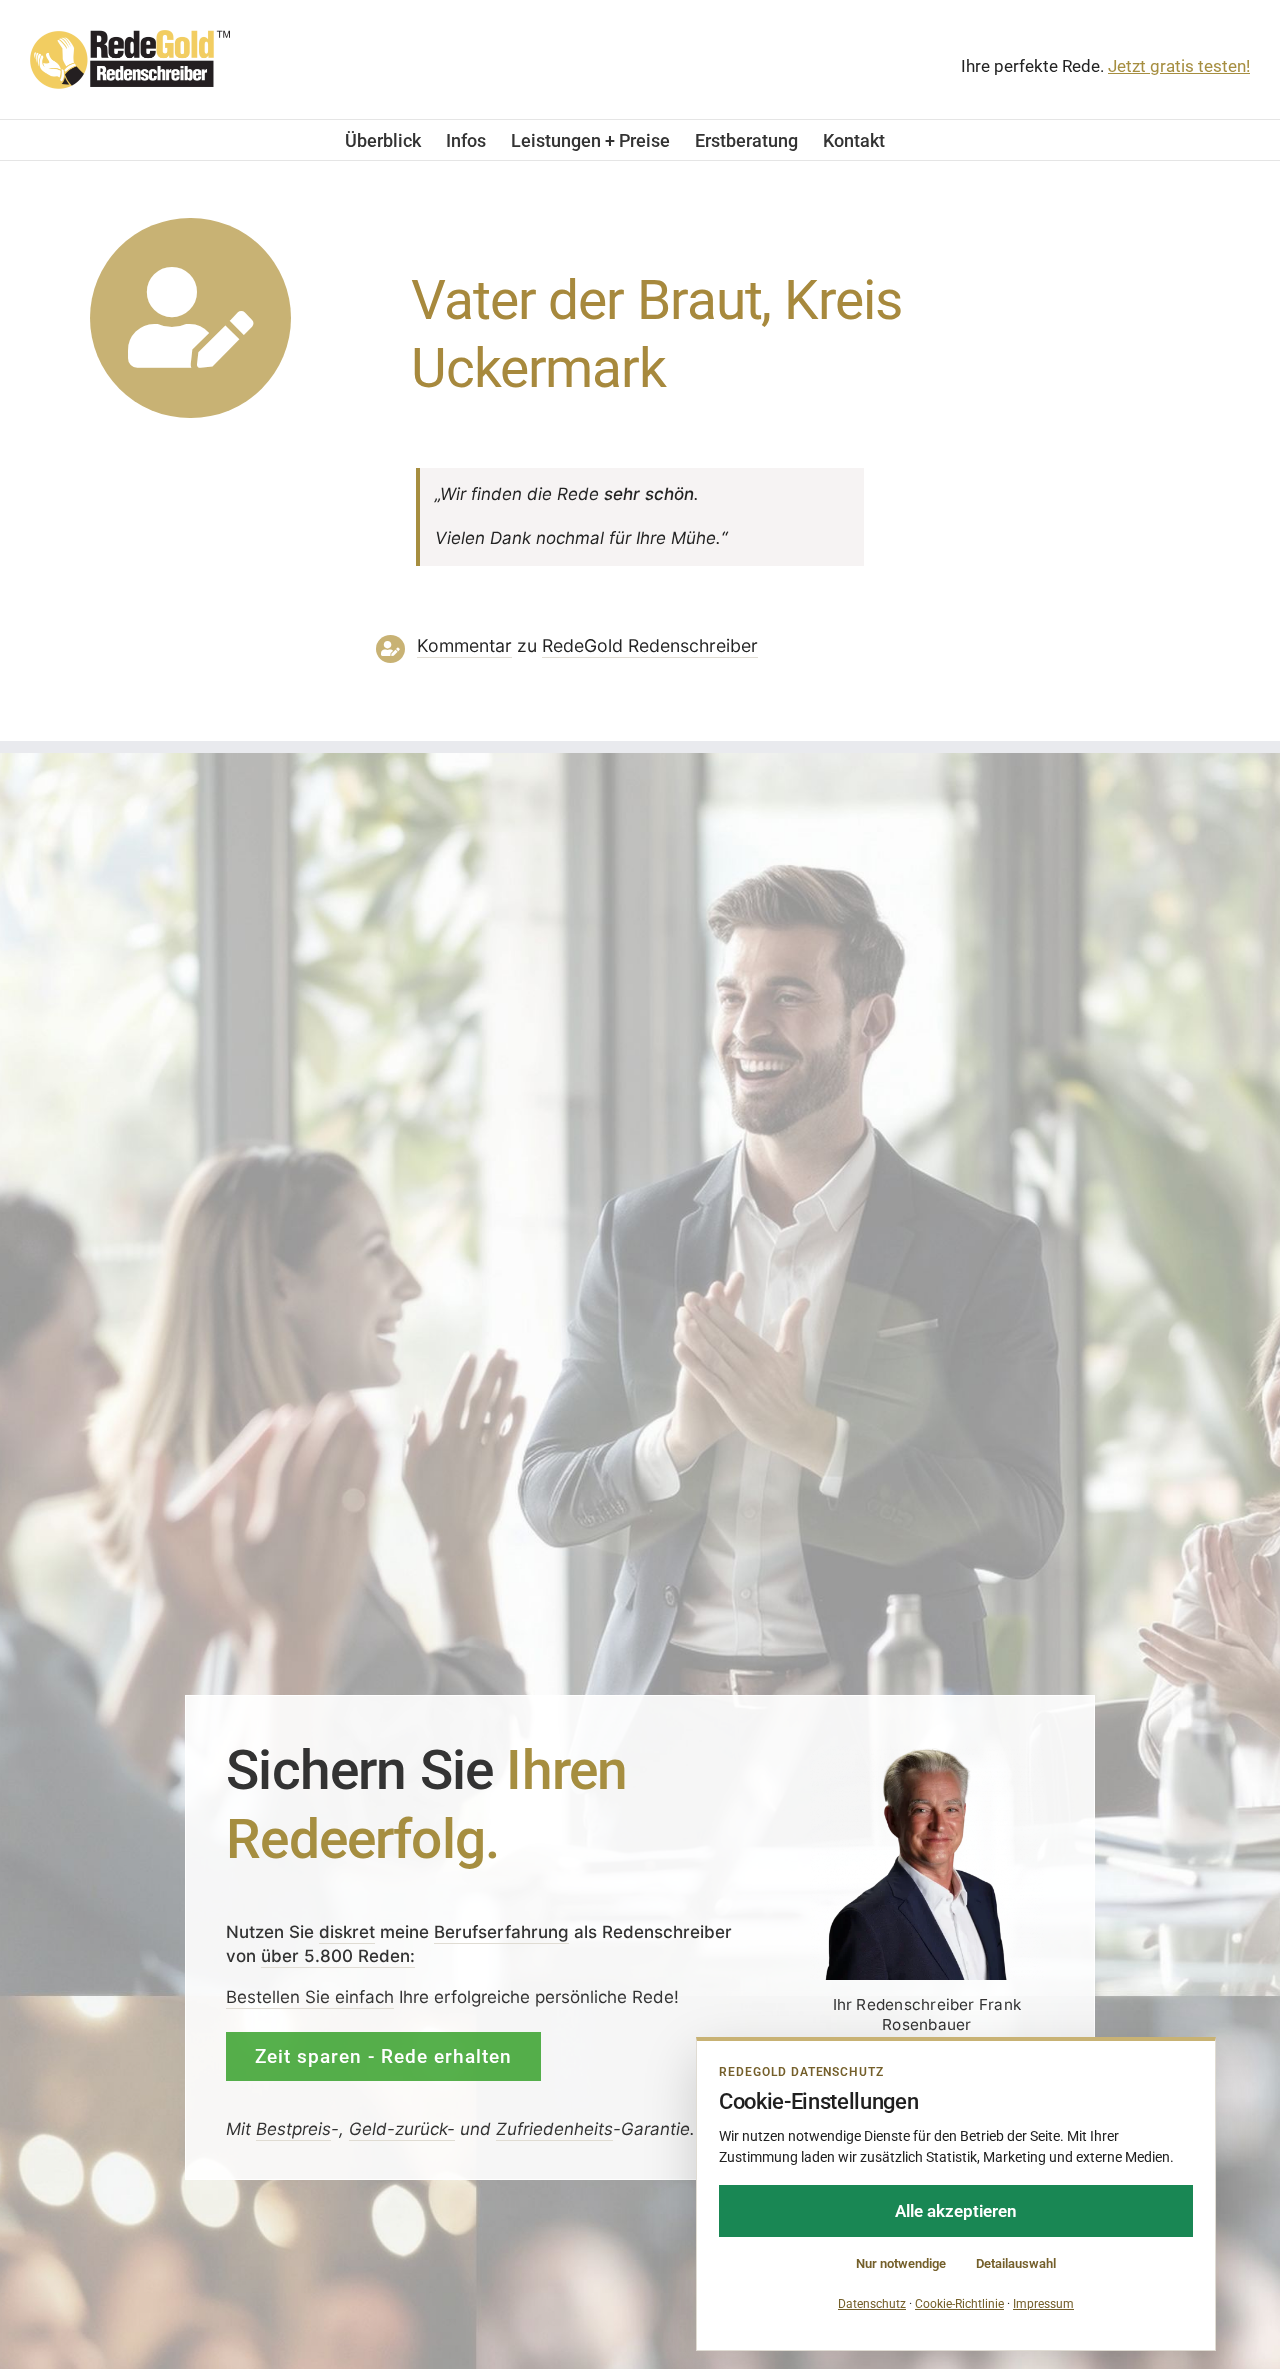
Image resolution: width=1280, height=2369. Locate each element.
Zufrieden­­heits (554, 2129)
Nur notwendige (901, 2263)
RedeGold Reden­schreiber (650, 645)
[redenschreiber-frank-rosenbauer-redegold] (927, 1753)
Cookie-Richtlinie (959, 2304)
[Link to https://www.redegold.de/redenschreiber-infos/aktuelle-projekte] (190, 318)
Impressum (1043, 2304)
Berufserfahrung (501, 1932)
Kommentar (464, 645)
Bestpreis (293, 2129)
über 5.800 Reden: (338, 1956)
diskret (347, 1932)
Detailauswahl (1016, 2263)
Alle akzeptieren (956, 2211)
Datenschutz (872, 2304)
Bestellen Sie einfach (310, 1996)
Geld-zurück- (402, 2129)
